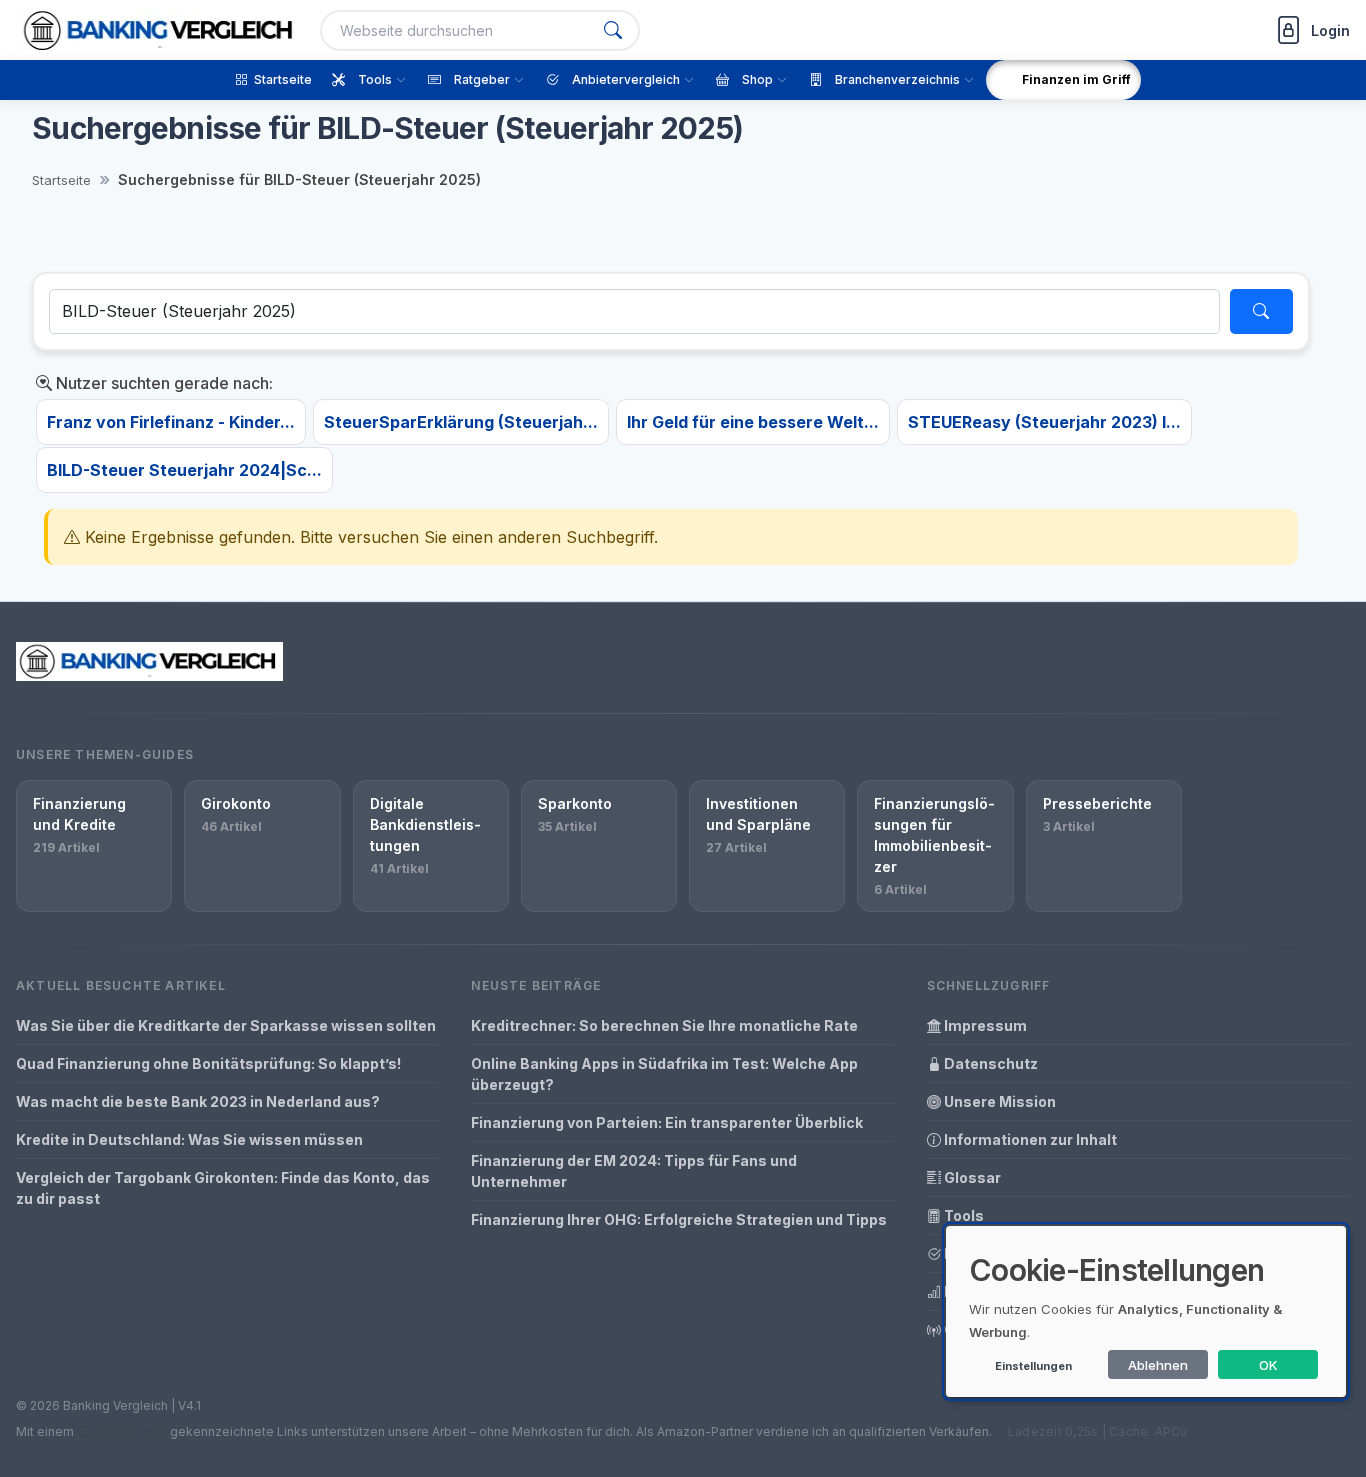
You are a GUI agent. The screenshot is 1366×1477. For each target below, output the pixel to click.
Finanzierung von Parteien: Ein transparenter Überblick (667, 1122)
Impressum (984, 1025)
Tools (962, 1215)
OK (1268, 1365)
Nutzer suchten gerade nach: (162, 383)
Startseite (61, 180)
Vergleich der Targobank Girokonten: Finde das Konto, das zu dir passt (223, 1188)
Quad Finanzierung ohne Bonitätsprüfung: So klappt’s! (208, 1063)
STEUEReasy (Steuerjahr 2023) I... (1044, 422)
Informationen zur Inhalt (1029, 1139)
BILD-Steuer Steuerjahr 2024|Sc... (184, 470)
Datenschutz (989, 1063)
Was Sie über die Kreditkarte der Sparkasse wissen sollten (226, 1025)
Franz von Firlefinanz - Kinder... (171, 422)
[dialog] (1146, 1311)
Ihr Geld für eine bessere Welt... (753, 422)
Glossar (971, 1177)
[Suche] (613, 30)
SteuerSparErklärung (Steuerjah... (461, 422)
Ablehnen (1158, 1365)
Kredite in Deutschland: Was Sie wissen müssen (189, 1139)
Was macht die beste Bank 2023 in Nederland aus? (198, 1101)
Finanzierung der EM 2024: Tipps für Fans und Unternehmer (634, 1171)
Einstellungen (1033, 1366)
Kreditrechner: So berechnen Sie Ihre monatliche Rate (664, 1025)
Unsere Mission (998, 1101)
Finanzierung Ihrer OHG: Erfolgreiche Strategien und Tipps (679, 1219)
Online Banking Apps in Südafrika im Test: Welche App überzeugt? (664, 1074)
